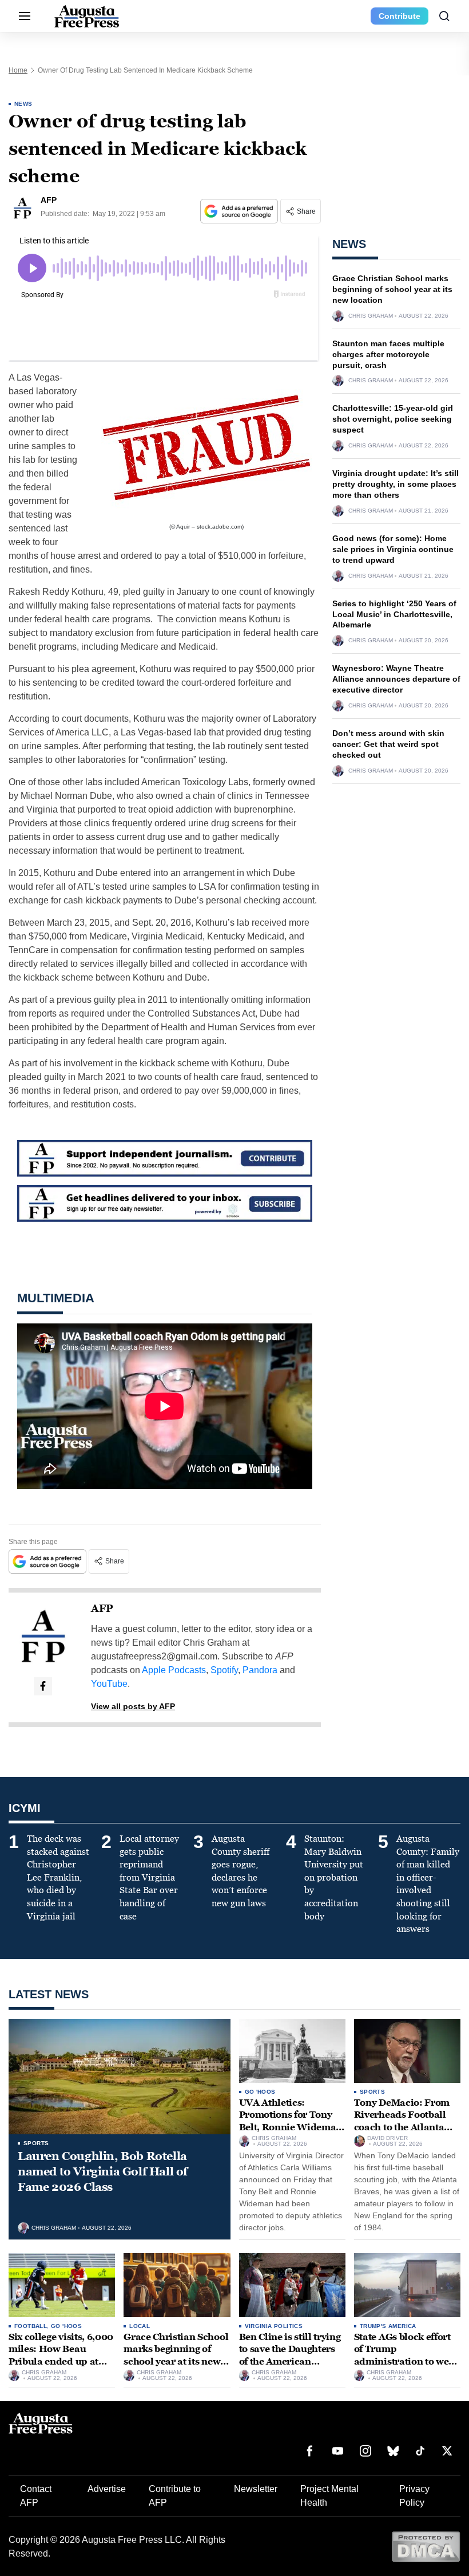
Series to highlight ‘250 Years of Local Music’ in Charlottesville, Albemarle (394, 614)
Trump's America (388, 2326)
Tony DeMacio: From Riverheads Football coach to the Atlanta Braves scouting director (402, 2127)
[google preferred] (240, 211)
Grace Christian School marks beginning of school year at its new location (392, 289)
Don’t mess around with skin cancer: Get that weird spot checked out (388, 744)
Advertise (107, 2489)
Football (31, 2326)
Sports (36, 2143)
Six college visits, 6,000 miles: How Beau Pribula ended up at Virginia (61, 2355)
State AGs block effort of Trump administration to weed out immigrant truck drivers (407, 2361)
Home (18, 70)
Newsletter (256, 2489)
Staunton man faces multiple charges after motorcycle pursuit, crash (388, 354)
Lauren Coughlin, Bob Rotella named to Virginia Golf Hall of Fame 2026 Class (103, 2171)
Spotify (224, 1670)
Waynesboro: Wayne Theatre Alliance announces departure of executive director (396, 679)
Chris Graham (371, 316)
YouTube (109, 1684)
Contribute (400, 16)
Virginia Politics (274, 2326)
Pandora (260, 1670)
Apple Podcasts (174, 1670)
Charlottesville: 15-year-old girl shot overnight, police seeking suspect (393, 419)
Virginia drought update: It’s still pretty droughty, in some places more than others (396, 484)
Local (140, 2326)
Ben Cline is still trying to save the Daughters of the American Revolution (290, 2355)
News (23, 104)
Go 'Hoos (260, 2092)
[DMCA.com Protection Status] (426, 2546)
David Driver (387, 2138)
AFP (102, 1609)
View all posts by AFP (133, 1706)
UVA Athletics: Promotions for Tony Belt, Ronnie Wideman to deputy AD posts (291, 2121)
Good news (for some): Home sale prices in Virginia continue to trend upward (393, 549)
